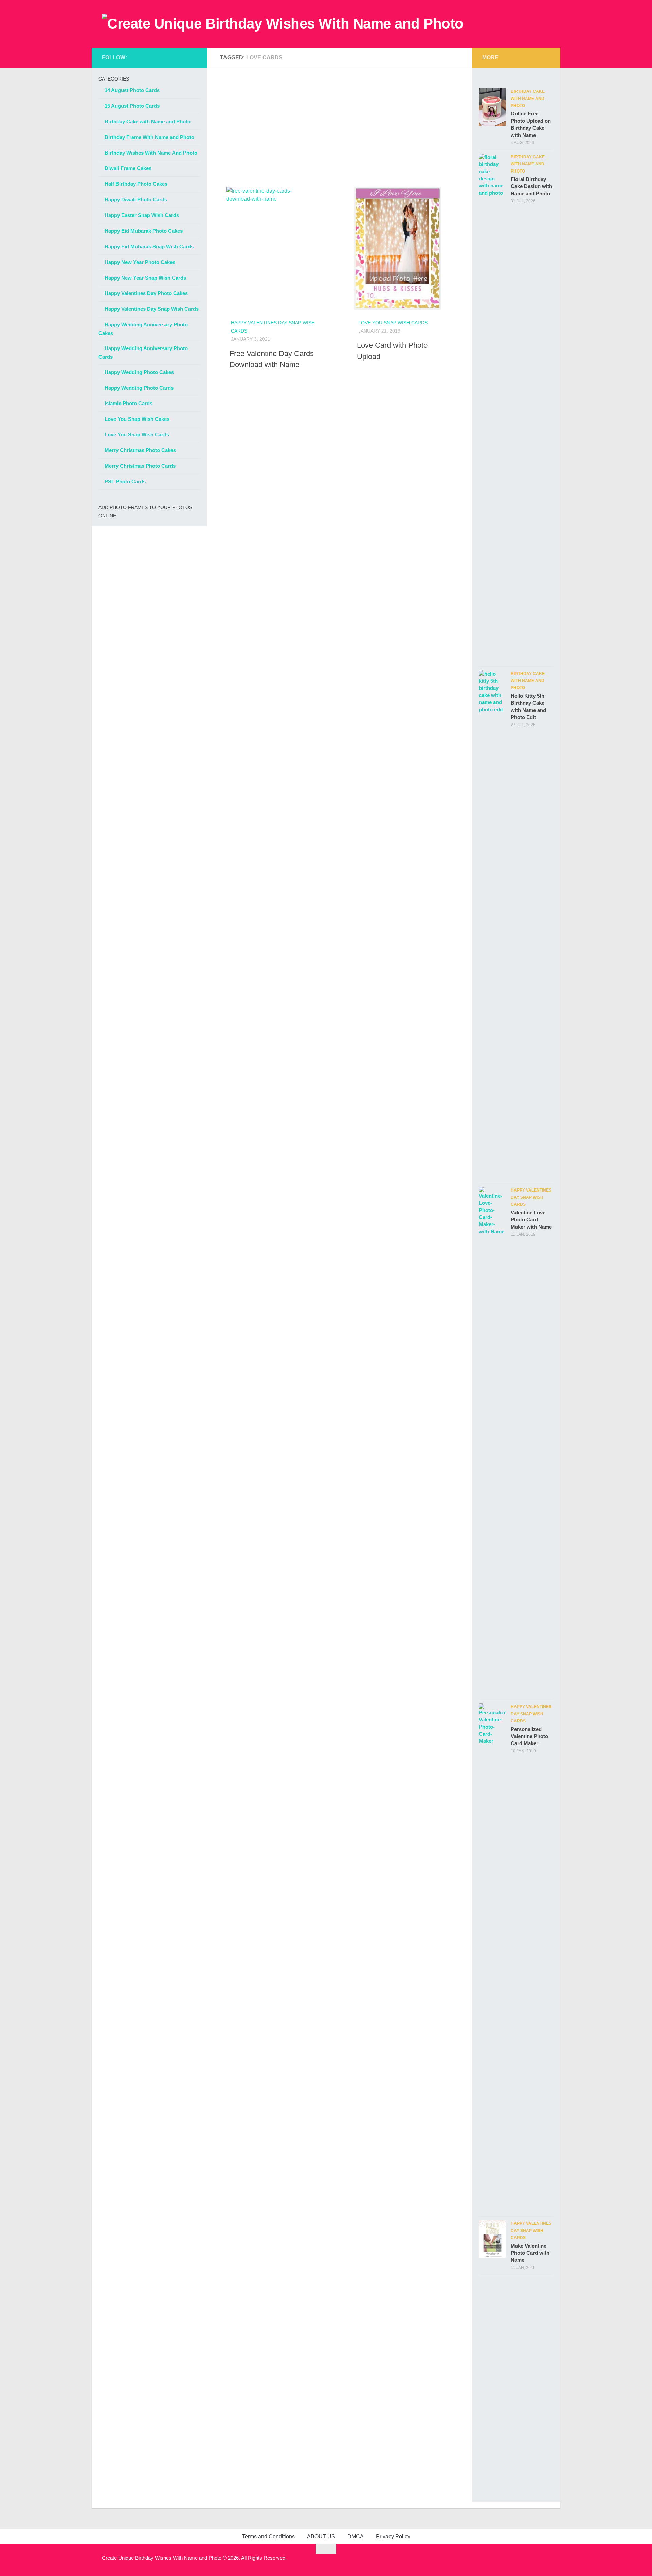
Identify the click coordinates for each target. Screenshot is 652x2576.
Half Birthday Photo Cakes (136, 184)
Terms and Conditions (268, 2536)
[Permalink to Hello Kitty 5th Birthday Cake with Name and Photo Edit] (492, 925)
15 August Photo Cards (132, 106)
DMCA (356, 2536)
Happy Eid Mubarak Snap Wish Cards (149, 246)
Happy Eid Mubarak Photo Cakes (144, 231)
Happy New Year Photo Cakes (140, 262)
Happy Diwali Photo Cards (136, 200)
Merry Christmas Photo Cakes (140, 450)
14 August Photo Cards (132, 90)
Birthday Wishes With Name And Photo (151, 153)
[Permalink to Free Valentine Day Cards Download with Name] (261, 245)
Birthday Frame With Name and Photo (149, 137)
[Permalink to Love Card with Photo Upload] (388, 245)
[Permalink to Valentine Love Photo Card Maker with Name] (492, 1442)
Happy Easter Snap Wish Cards (142, 215)
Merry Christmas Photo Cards (140, 466)
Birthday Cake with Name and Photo (148, 121)
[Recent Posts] (497, 78)
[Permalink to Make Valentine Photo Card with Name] (492, 2239)
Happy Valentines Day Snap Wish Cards (152, 309)
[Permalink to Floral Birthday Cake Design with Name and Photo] (492, 408)
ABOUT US (321, 2536)
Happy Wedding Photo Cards (139, 388)
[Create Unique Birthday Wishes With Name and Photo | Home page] (283, 24)
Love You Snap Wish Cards (393, 323)
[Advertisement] (340, 126)
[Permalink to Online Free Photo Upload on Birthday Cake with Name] (492, 107)
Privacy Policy (393, 2536)
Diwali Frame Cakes (128, 168)
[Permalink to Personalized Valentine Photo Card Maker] (492, 1958)
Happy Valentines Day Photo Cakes (146, 293)
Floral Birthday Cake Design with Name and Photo (531, 186)
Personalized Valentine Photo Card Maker (529, 1736)
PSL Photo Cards (125, 481)
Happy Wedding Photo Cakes (139, 372)
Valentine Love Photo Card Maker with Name (531, 1220)
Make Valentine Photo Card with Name (530, 2253)
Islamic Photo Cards (129, 403)
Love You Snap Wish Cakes (137, 419)
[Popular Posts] (535, 78)
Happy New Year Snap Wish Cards (145, 278)
